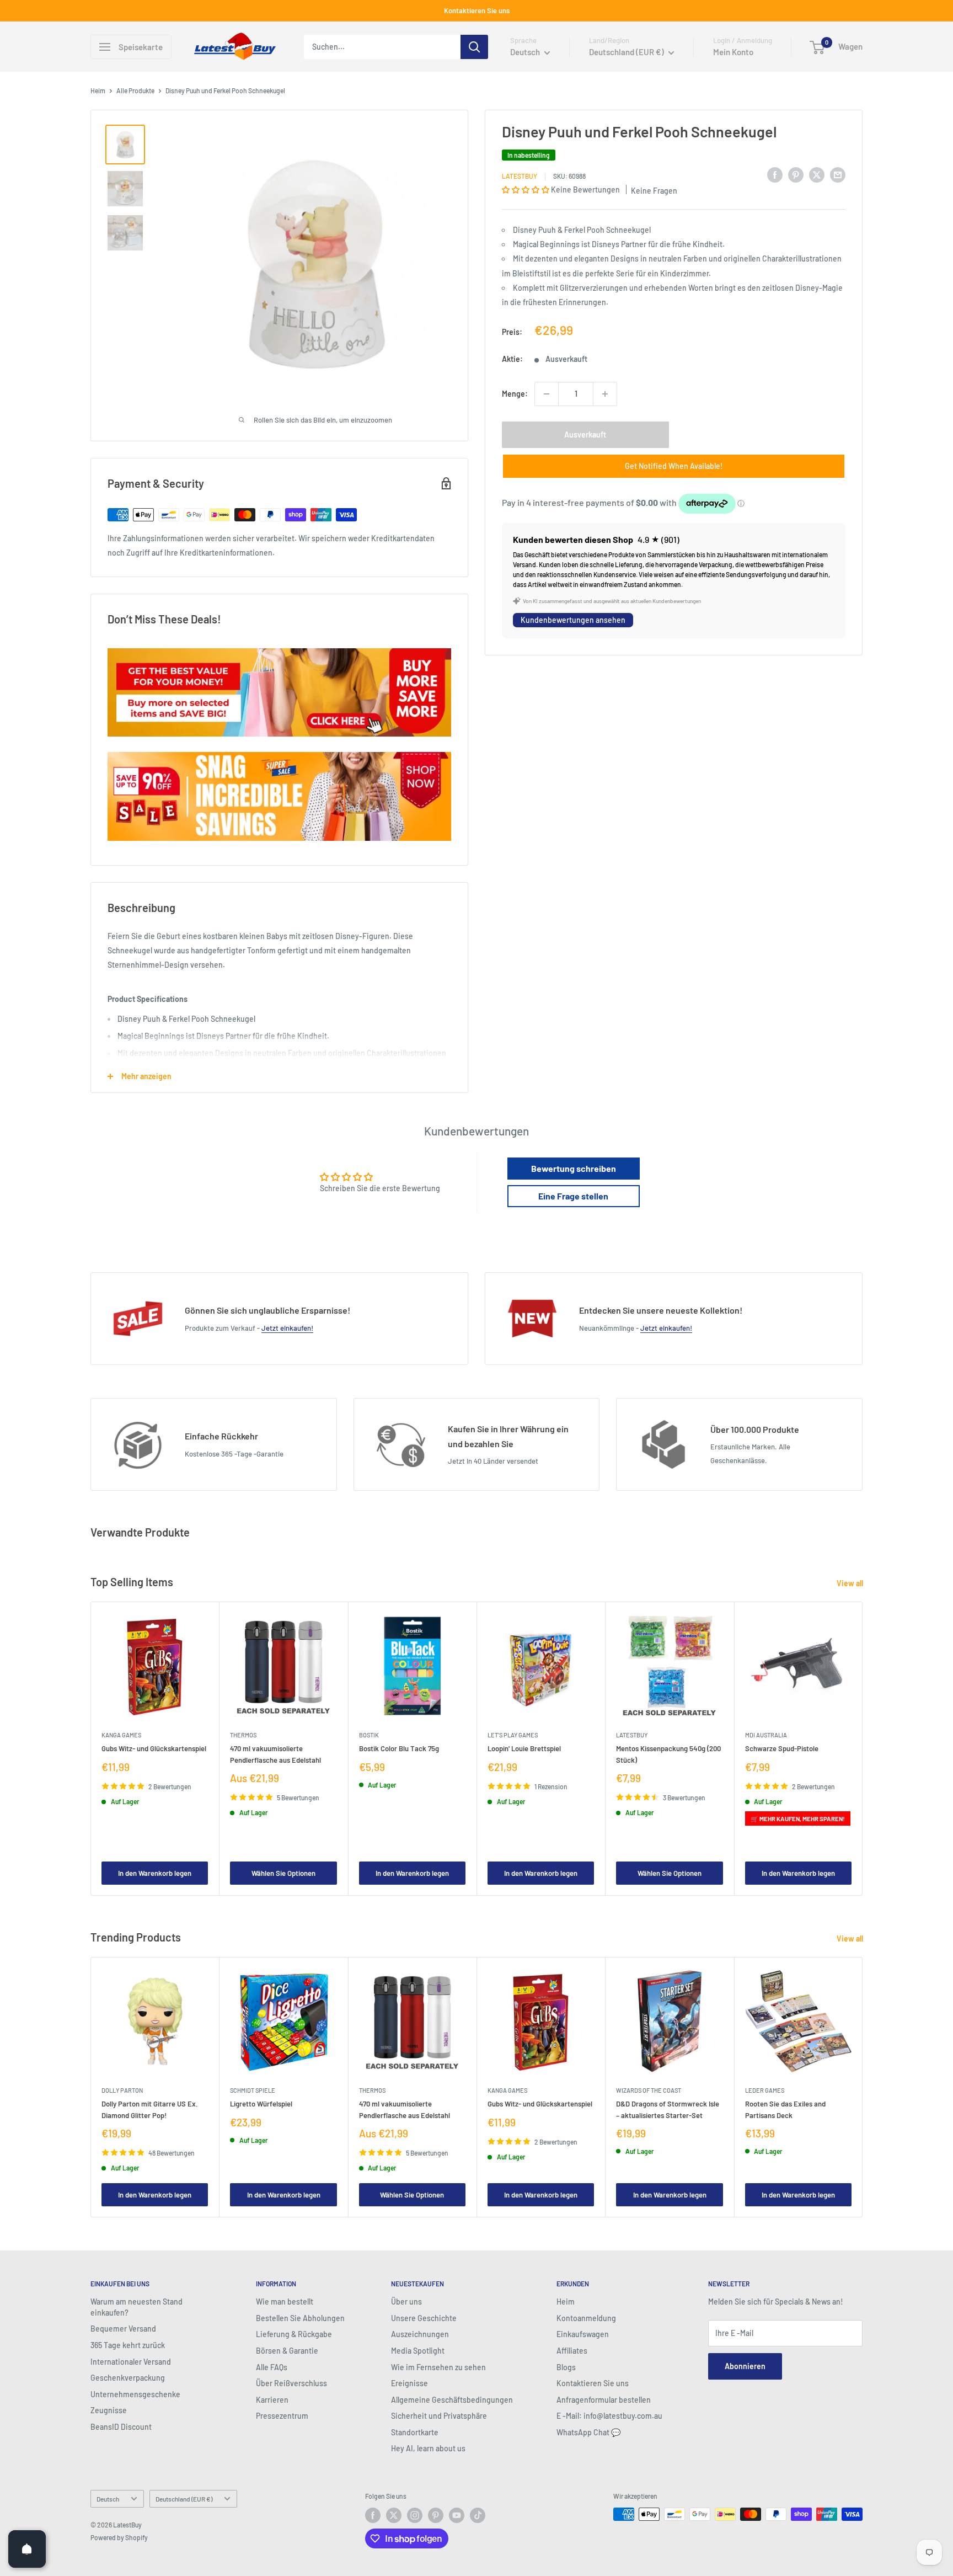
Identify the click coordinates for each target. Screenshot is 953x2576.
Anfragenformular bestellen (604, 2400)
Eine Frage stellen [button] (573, 1196)
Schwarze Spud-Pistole (782, 1749)
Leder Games (765, 2090)
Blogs (566, 2367)
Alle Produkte (135, 90)
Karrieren (272, 2400)
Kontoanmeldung (586, 2318)
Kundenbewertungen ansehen (573, 620)
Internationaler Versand (131, 2362)
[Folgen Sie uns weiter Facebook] (373, 2515)
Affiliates (572, 2351)
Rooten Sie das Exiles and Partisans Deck (785, 2109)
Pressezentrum (282, 2416)
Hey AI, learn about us (428, 2448)
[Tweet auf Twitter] (817, 174)
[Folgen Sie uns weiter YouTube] (457, 2515)
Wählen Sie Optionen (283, 1873)
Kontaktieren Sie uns (477, 10)
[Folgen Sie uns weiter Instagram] (415, 2515)
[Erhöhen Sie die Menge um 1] (605, 394)
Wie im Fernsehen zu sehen (438, 2367)
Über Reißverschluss (291, 2383)
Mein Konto (733, 52)
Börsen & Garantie (287, 2351)
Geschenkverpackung (128, 2378)
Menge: (515, 393)
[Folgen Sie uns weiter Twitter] (394, 2515)
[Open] (27, 2549)
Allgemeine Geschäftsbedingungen (452, 2400)
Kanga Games (121, 1735)
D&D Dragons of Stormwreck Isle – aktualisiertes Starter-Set (668, 2109)
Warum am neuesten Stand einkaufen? (136, 2307)
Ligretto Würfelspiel (261, 2104)
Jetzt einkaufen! (287, 1328)
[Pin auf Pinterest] (796, 174)
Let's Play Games (513, 1735)
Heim (98, 90)
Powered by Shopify (119, 2537)
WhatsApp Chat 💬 (588, 2432)
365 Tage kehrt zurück (128, 2345)
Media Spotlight (418, 2351)
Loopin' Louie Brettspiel (524, 1749)
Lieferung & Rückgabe (294, 2334)
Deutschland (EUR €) (184, 2499)
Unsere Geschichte (424, 2318)
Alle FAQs (272, 2367)
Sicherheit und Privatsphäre (439, 2416)
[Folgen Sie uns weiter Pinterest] (436, 2515)
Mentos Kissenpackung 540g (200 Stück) (668, 1754)
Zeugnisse (109, 2410)
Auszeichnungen (420, 2334)
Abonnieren (745, 2366)
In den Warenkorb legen (155, 1873)
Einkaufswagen (583, 2334)
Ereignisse (409, 2383)
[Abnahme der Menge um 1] (547, 394)
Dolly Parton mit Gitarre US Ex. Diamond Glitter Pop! (150, 2109)
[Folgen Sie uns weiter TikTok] (478, 2515)
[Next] (863, 1749)
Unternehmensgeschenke (135, 2394)
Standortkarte (415, 2432)
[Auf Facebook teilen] (775, 174)
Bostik (369, 1735)
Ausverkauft (585, 434)
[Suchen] (474, 47)
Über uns (406, 2302)
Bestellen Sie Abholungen (300, 2318)
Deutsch (108, 2499)
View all (851, 1583)
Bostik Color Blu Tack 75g (399, 1749)
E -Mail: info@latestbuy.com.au (609, 2416)
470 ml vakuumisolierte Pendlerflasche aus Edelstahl (275, 1754)
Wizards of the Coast (649, 2090)
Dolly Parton (122, 2090)
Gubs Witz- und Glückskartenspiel (154, 1749)
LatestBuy (520, 176)
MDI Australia (766, 1735)
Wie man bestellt (285, 2302)
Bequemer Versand (123, 2329)
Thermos (243, 1735)
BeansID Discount (121, 2427)
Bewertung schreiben (574, 1168)
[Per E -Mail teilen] (838, 174)
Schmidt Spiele (253, 2090)
